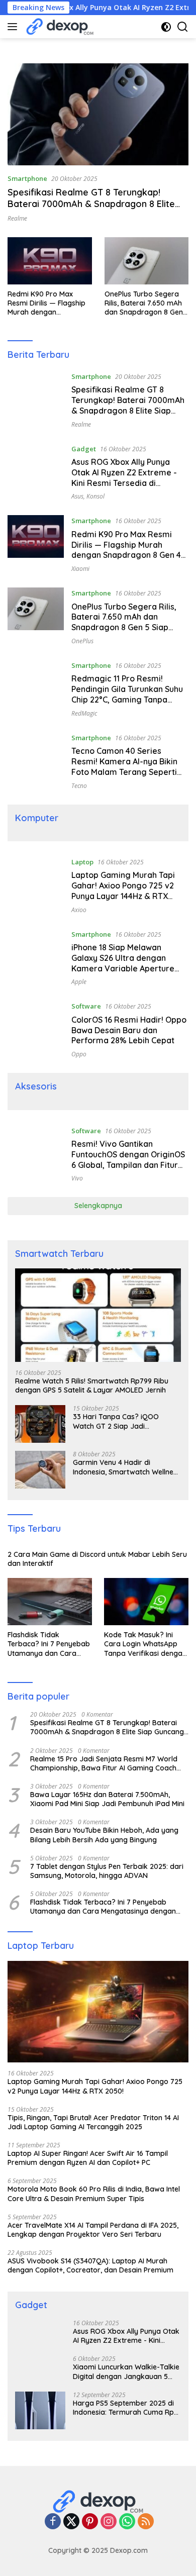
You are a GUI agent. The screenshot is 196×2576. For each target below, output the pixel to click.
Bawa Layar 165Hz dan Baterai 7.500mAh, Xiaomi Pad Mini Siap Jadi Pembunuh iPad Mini (107, 1799)
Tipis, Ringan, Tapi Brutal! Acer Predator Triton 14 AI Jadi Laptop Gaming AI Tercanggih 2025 (93, 2122)
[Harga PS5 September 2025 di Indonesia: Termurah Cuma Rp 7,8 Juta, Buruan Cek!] (40, 2410)
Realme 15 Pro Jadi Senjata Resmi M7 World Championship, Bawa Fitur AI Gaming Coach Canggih (104, 1763)
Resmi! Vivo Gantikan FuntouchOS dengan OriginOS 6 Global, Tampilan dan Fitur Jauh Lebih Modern (128, 1159)
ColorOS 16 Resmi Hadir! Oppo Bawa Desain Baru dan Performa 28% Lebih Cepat (129, 1030)
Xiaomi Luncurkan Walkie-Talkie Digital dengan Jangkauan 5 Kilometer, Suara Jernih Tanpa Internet (126, 2371)
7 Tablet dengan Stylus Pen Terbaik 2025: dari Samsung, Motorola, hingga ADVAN (107, 1871)
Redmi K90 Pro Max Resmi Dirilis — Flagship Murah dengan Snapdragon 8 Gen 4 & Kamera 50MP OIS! (46, 303)
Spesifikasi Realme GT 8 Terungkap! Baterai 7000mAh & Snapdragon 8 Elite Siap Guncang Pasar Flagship (91, 204)
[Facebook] (53, 2522)
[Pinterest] (90, 2522)
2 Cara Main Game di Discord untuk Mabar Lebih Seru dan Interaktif (97, 1559)
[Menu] (14, 27)
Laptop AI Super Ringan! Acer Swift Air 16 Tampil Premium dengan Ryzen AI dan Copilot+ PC (88, 2158)
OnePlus (82, 641)
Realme (17, 218)
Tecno (79, 786)
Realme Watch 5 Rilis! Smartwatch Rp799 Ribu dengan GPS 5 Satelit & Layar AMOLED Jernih (92, 1385)
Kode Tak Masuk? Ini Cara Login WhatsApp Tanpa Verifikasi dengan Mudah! (145, 1644)
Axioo (79, 910)
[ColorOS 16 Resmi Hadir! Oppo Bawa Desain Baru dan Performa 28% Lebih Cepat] (36, 1029)
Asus (77, 496)
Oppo (79, 1054)
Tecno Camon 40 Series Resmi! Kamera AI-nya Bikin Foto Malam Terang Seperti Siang (124, 766)
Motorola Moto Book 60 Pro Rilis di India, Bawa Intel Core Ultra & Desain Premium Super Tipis (94, 2194)
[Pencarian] (183, 27)
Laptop (82, 862)
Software (86, 1006)
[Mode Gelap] (166, 27)
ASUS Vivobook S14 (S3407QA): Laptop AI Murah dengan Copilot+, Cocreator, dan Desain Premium (90, 2265)
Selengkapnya (98, 1206)
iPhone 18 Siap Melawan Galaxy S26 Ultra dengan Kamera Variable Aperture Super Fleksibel (123, 963)
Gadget (84, 449)
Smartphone (27, 178)
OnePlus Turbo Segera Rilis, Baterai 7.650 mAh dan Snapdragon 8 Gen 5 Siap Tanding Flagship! (145, 303)
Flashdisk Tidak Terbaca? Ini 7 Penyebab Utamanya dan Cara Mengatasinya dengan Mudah (49, 1644)
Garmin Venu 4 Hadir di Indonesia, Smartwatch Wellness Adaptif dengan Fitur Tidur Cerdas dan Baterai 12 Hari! (127, 1467)
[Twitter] (71, 2522)
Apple (79, 982)
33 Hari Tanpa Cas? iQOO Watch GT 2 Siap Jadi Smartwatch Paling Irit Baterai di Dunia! (123, 1421)
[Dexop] (59, 27)
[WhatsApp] (127, 2522)
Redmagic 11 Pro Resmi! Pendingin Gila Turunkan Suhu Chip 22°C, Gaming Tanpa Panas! (127, 694)
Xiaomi (80, 569)
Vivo (77, 1178)
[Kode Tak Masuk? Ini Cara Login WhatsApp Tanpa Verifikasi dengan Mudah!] (146, 1602)
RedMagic (84, 713)
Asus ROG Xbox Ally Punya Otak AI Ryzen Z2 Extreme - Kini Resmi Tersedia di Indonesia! (124, 477)
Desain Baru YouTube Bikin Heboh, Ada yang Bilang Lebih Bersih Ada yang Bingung (104, 1835)
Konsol (95, 496)
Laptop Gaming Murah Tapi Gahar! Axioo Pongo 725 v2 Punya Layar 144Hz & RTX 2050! (123, 890)
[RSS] (146, 2522)
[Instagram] (109, 2522)
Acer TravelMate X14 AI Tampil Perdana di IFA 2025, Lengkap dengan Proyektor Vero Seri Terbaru (93, 2230)
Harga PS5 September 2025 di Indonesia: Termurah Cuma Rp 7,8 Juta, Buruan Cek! (123, 2408)
